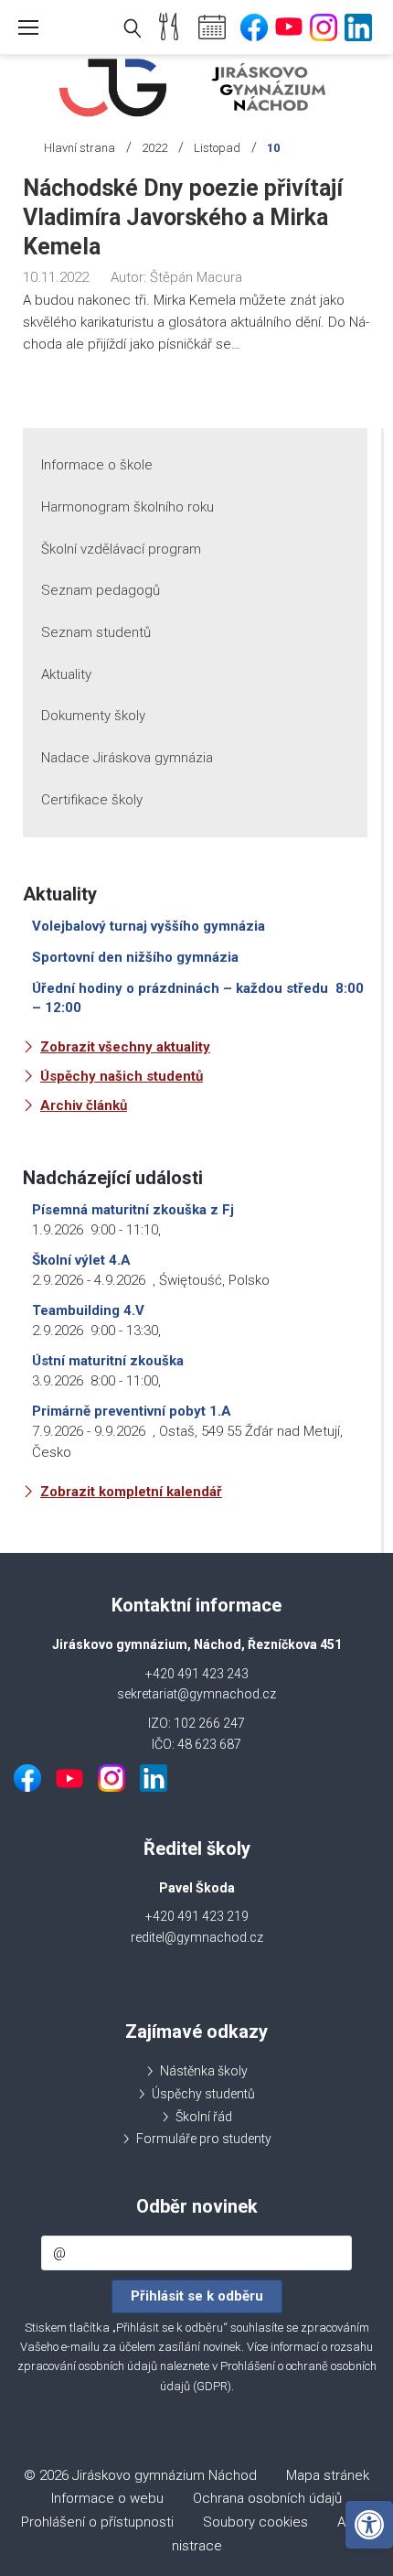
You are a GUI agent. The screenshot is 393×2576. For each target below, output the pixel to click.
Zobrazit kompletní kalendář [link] (131, 1492)
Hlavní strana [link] (80, 148)
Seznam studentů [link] (96, 632)
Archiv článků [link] (84, 1105)
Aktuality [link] (66, 674)
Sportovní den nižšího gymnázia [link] (135, 957)
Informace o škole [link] (97, 465)
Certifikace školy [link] (92, 800)
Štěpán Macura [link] (196, 277)
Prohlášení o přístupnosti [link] (97, 2522)
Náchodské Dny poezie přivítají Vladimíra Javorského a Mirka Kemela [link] (183, 217)
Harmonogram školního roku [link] (127, 507)
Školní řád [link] (204, 2117)
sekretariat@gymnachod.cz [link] (196, 1694)
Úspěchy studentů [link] (203, 2094)
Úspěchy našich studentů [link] (122, 1076)
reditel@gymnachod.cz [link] (197, 1937)
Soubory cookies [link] (255, 2522)
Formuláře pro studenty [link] (204, 2139)
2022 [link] (154, 148)
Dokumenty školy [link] (93, 716)
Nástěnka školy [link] (204, 2071)
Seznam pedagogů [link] (101, 590)
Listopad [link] (217, 148)
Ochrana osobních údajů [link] (267, 2498)
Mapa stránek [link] (328, 2475)
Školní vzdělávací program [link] (121, 549)
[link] (369, 2525)
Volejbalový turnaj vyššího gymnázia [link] (149, 926)
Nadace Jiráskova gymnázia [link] (127, 758)
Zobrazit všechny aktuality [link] (125, 1047)
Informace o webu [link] (107, 2498)
